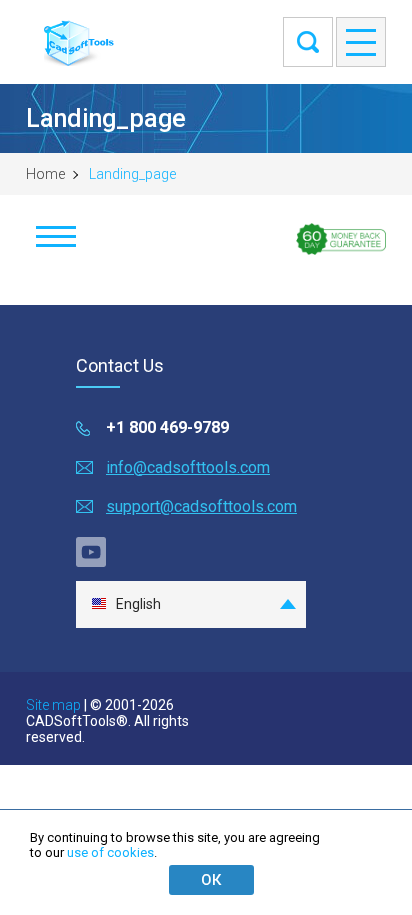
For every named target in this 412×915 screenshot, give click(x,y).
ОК (211, 880)
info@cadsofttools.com (188, 467)
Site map (53, 705)
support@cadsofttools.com (201, 506)
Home (45, 174)
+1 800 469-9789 (167, 427)
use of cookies (110, 852)
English (138, 604)
